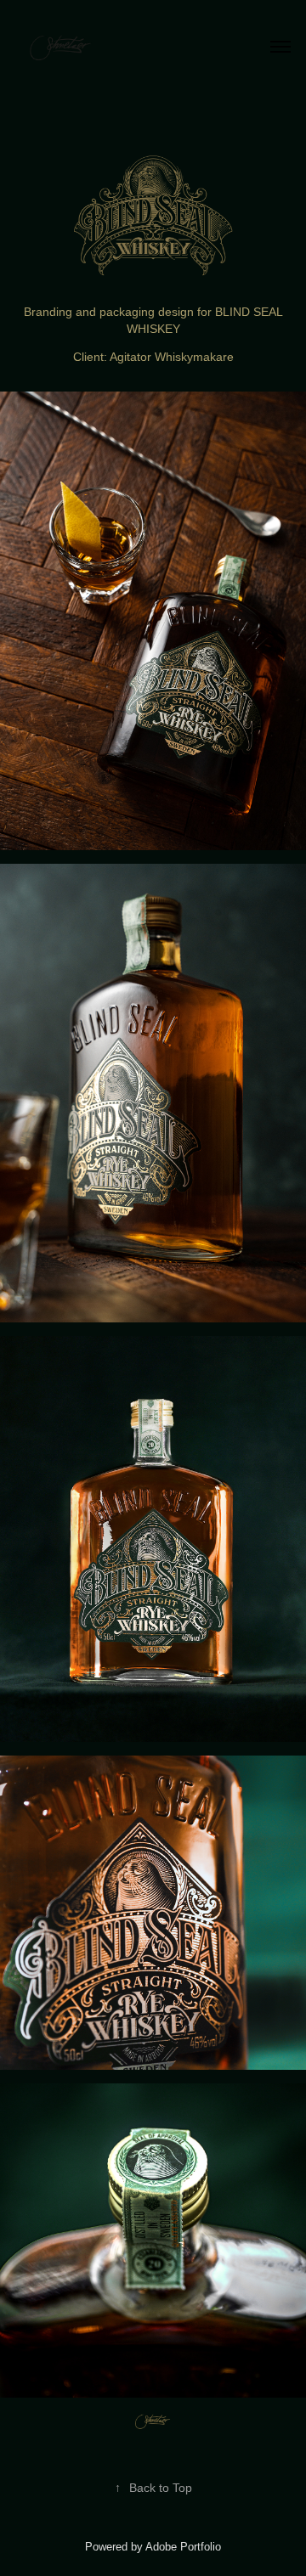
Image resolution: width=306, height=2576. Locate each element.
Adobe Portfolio (183, 2547)
